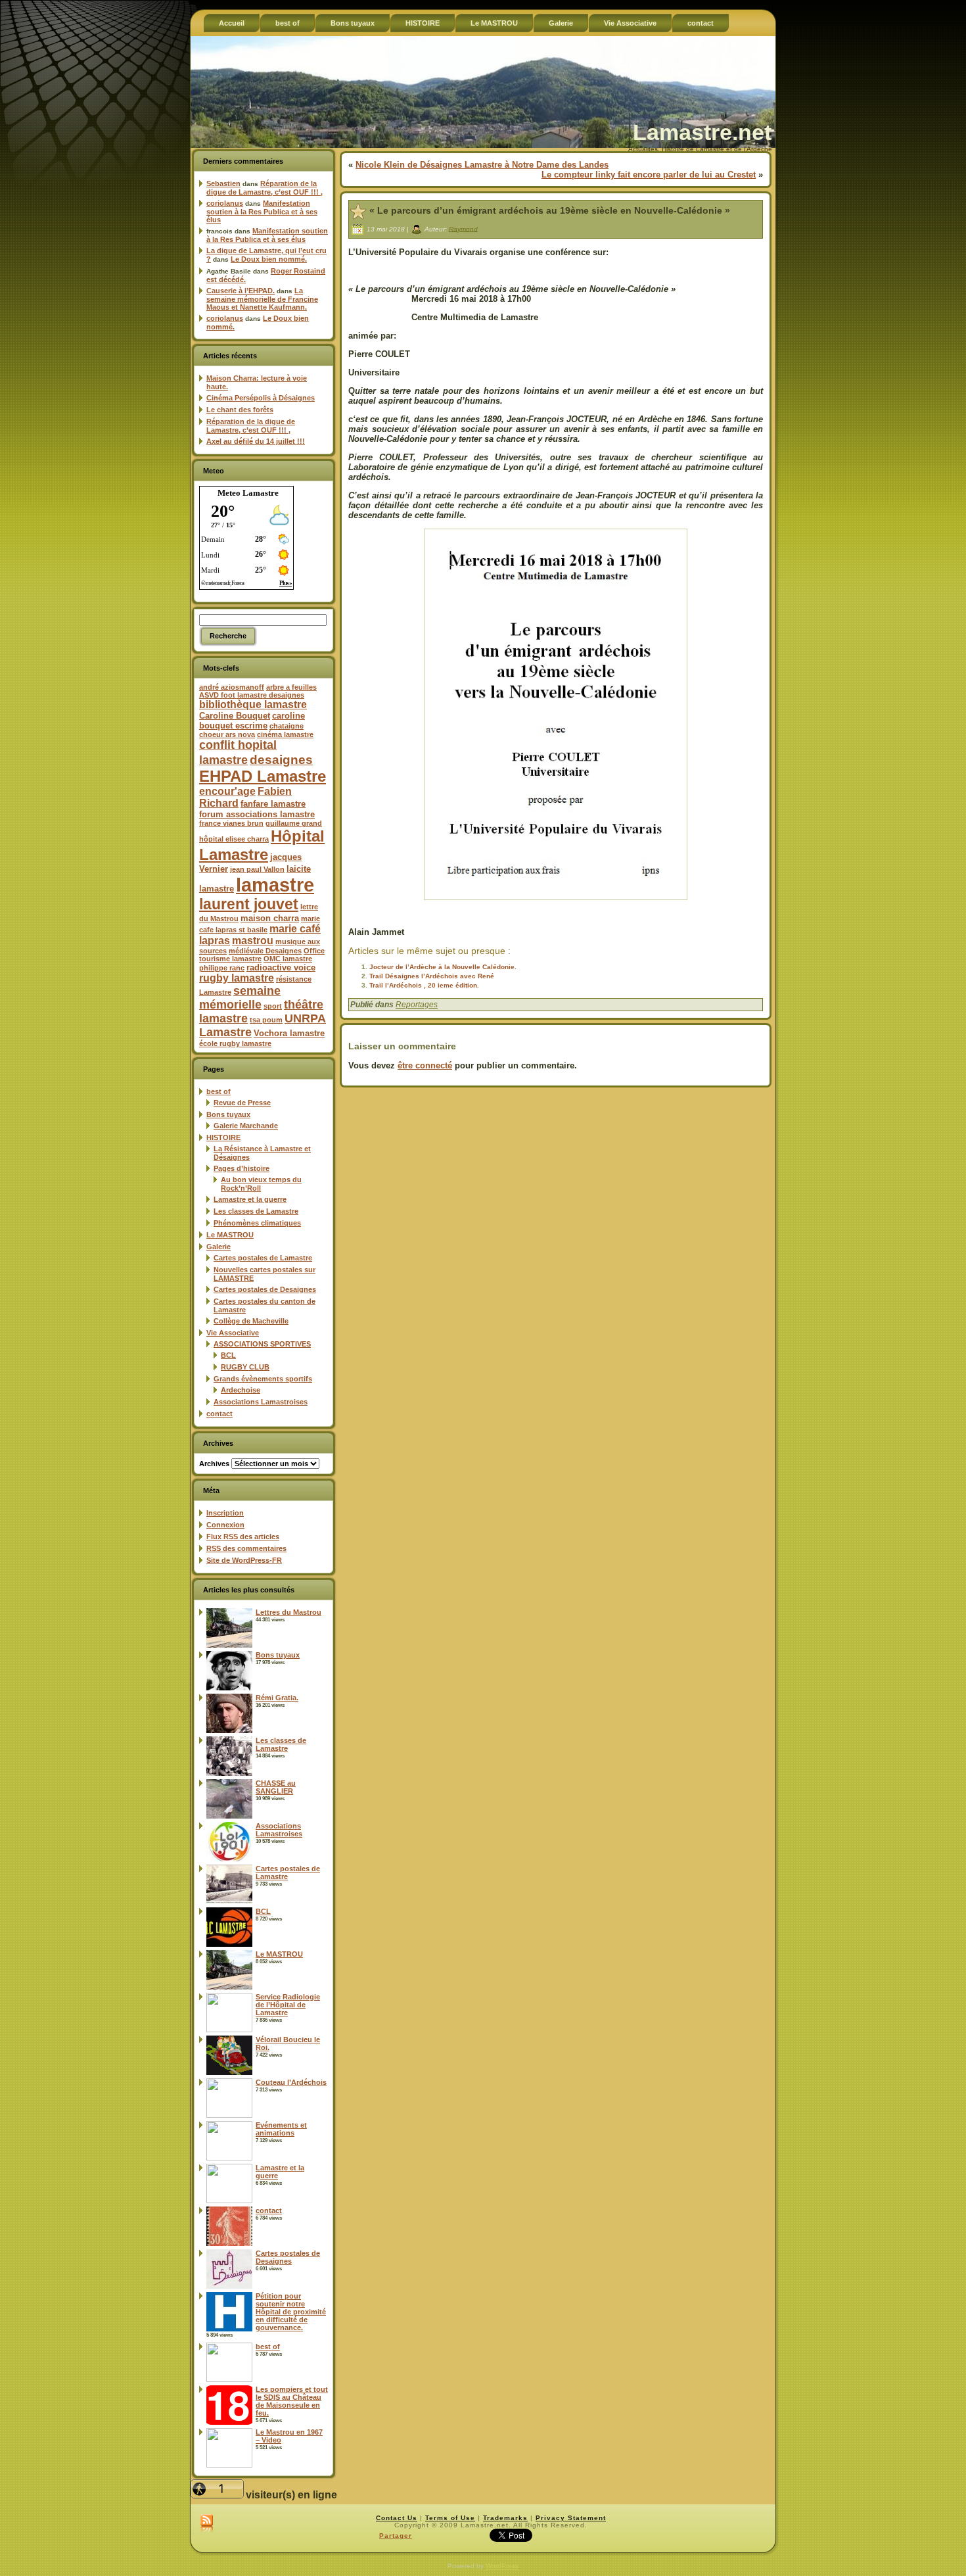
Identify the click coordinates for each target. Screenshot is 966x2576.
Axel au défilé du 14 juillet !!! (256, 441)
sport (273, 1006)
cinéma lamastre (285, 734)
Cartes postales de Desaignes (265, 1289)
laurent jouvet (249, 904)
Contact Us (397, 2518)
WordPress (502, 2566)
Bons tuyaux (228, 1114)
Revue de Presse (242, 1103)
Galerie (218, 1247)
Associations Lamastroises (261, 1402)
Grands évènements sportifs (263, 1379)
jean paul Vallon (257, 869)
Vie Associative (233, 1333)
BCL (228, 1355)
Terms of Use (450, 2518)
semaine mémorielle (240, 998)
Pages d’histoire (241, 1168)
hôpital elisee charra (234, 839)
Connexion (225, 1525)
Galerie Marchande (246, 1126)
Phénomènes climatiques (257, 1223)
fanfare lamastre (273, 804)
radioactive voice (281, 967)
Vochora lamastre (289, 1033)
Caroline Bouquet (235, 716)
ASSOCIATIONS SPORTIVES (262, 1344)
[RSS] (207, 2524)
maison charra (270, 918)
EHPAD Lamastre (263, 776)
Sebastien (223, 183)
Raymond (463, 228)
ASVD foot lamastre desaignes (252, 695)
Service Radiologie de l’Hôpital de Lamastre (288, 2005)
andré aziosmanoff (232, 687)
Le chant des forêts (240, 410)
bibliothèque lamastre (253, 704)
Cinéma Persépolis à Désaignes (261, 398)
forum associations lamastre (257, 814)
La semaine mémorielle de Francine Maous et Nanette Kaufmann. (262, 299)
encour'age (227, 791)
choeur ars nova (227, 734)
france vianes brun (231, 823)
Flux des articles (243, 1537)
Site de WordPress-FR (244, 1560)
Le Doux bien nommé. (269, 259)
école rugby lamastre (235, 1043)
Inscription (225, 1513)
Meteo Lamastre (248, 493)
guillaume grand (294, 823)
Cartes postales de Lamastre (263, 1258)
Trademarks (505, 2518)
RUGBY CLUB (245, 1367)
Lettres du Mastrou (288, 1612)
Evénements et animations (281, 2129)
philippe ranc (222, 968)
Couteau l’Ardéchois (291, 2082)
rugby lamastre (237, 978)
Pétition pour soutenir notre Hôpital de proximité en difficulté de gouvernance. (291, 2312)
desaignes (281, 759)
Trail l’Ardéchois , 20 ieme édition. (424, 985)
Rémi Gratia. (277, 1698)
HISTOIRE (223, 1137)
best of (218, 1091)
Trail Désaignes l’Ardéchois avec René (432, 976)
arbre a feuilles (291, 687)
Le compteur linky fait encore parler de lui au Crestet (649, 175)
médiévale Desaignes (265, 951)
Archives (214, 1464)
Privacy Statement (571, 2518)
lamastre (275, 885)
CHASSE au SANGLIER (276, 1787)
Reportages (417, 1005)
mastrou (253, 941)
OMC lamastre (288, 959)
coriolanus (225, 203)
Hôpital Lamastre (262, 845)
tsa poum (266, 1020)
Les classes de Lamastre (256, 1211)
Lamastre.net (702, 132)
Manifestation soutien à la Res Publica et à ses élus (262, 211)
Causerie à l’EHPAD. (241, 291)
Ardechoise (241, 1390)
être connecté (425, 1065)
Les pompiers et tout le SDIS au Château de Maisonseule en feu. (292, 2401)
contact (219, 1414)
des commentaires (246, 1548)
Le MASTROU (230, 1235)
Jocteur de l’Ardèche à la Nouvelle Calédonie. (443, 967)
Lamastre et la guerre (250, 1199)
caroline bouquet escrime (252, 721)
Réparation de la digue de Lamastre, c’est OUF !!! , (264, 188)
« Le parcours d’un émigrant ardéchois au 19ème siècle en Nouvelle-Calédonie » (550, 210)
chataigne (287, 726)
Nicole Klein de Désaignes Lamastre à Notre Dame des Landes (482, 165)
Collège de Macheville (251, 1321)
